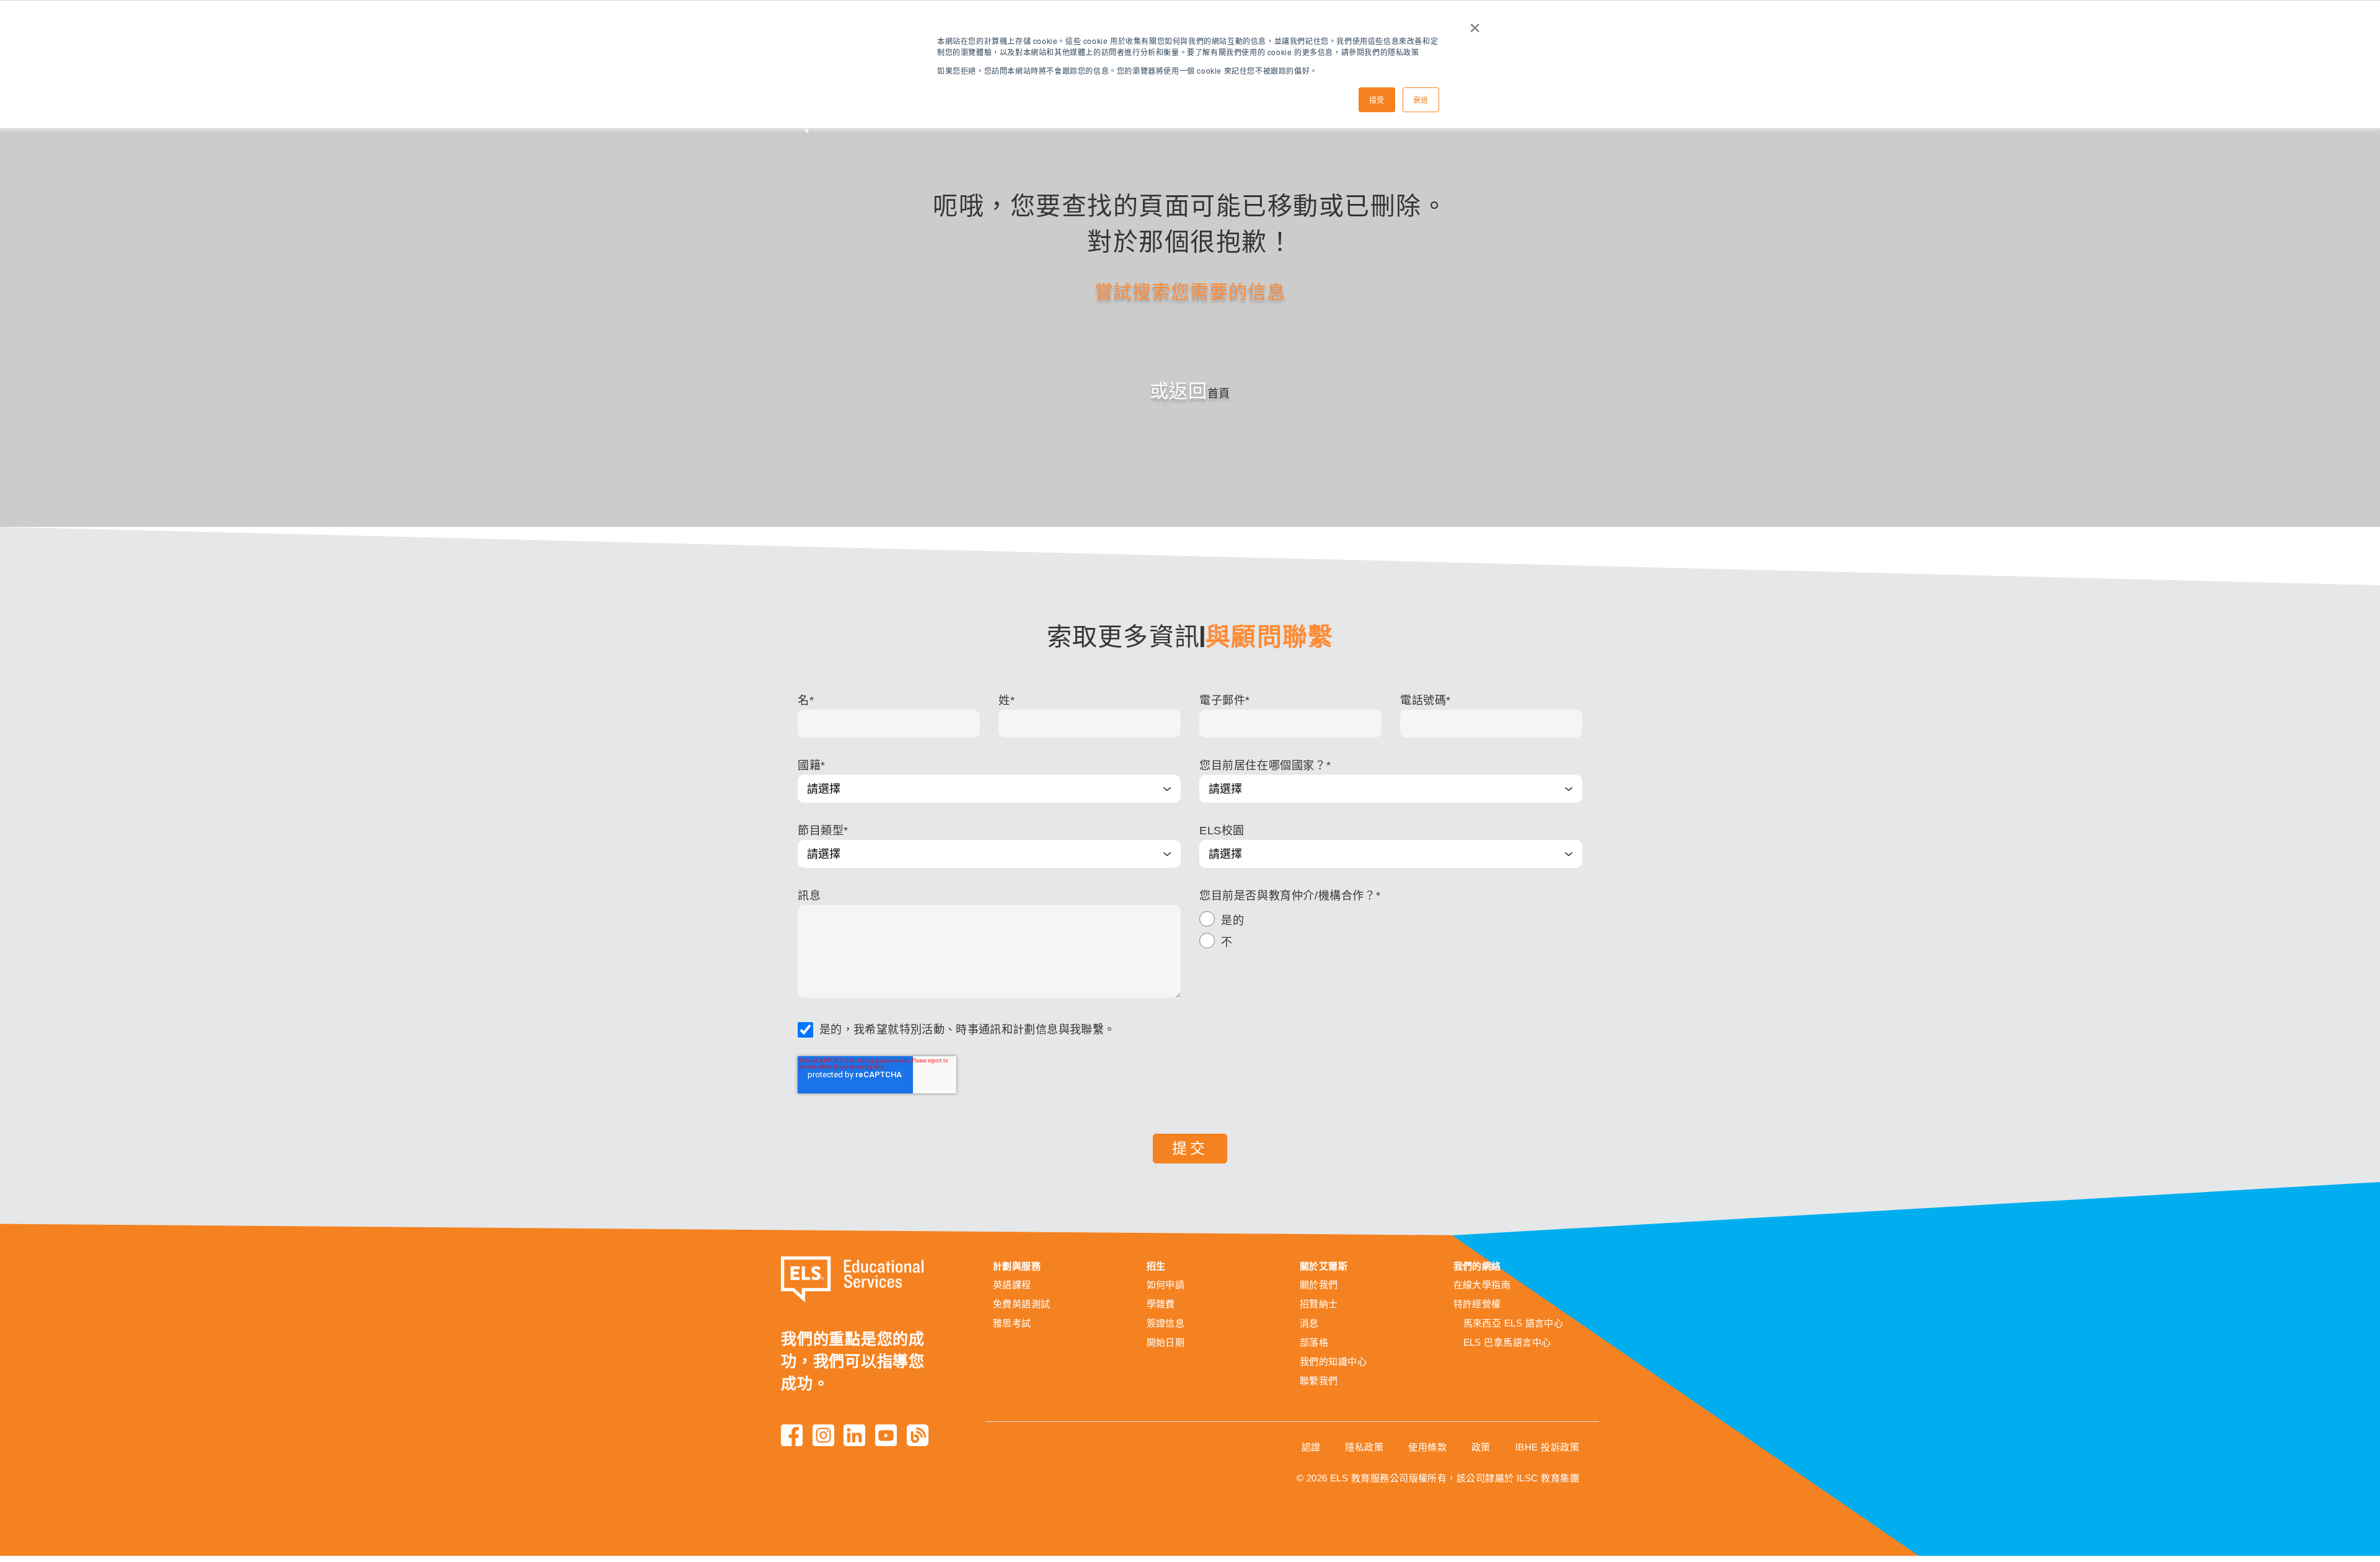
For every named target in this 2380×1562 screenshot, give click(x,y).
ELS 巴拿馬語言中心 (1507, 1342)
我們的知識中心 (1333, 1361)
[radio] (1391, 922)
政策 (1481, 1447)
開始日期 (1166, 1342)
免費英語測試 (1022, 1304)
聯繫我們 (1319, 1381)
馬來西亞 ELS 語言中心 (1514, 1323)
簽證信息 (1166, 1323)
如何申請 (1166, 1285)
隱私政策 (1364, 1447)
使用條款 (1427, 1447)
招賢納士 (1319, 1304)
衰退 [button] (1421, 99)
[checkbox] (1391, 933)
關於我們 (1319, 1285)
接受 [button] (1377, 99)
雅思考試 (1012, 1323)
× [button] (1475, 24)
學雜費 (1161, 1304)
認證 (1311, 1447)
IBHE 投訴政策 (1547, 1447)
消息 (1309, 1323)
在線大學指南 (1482, 1285)
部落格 (1314, 1342)
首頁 (1219, 394)
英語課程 (1012, 1285)
